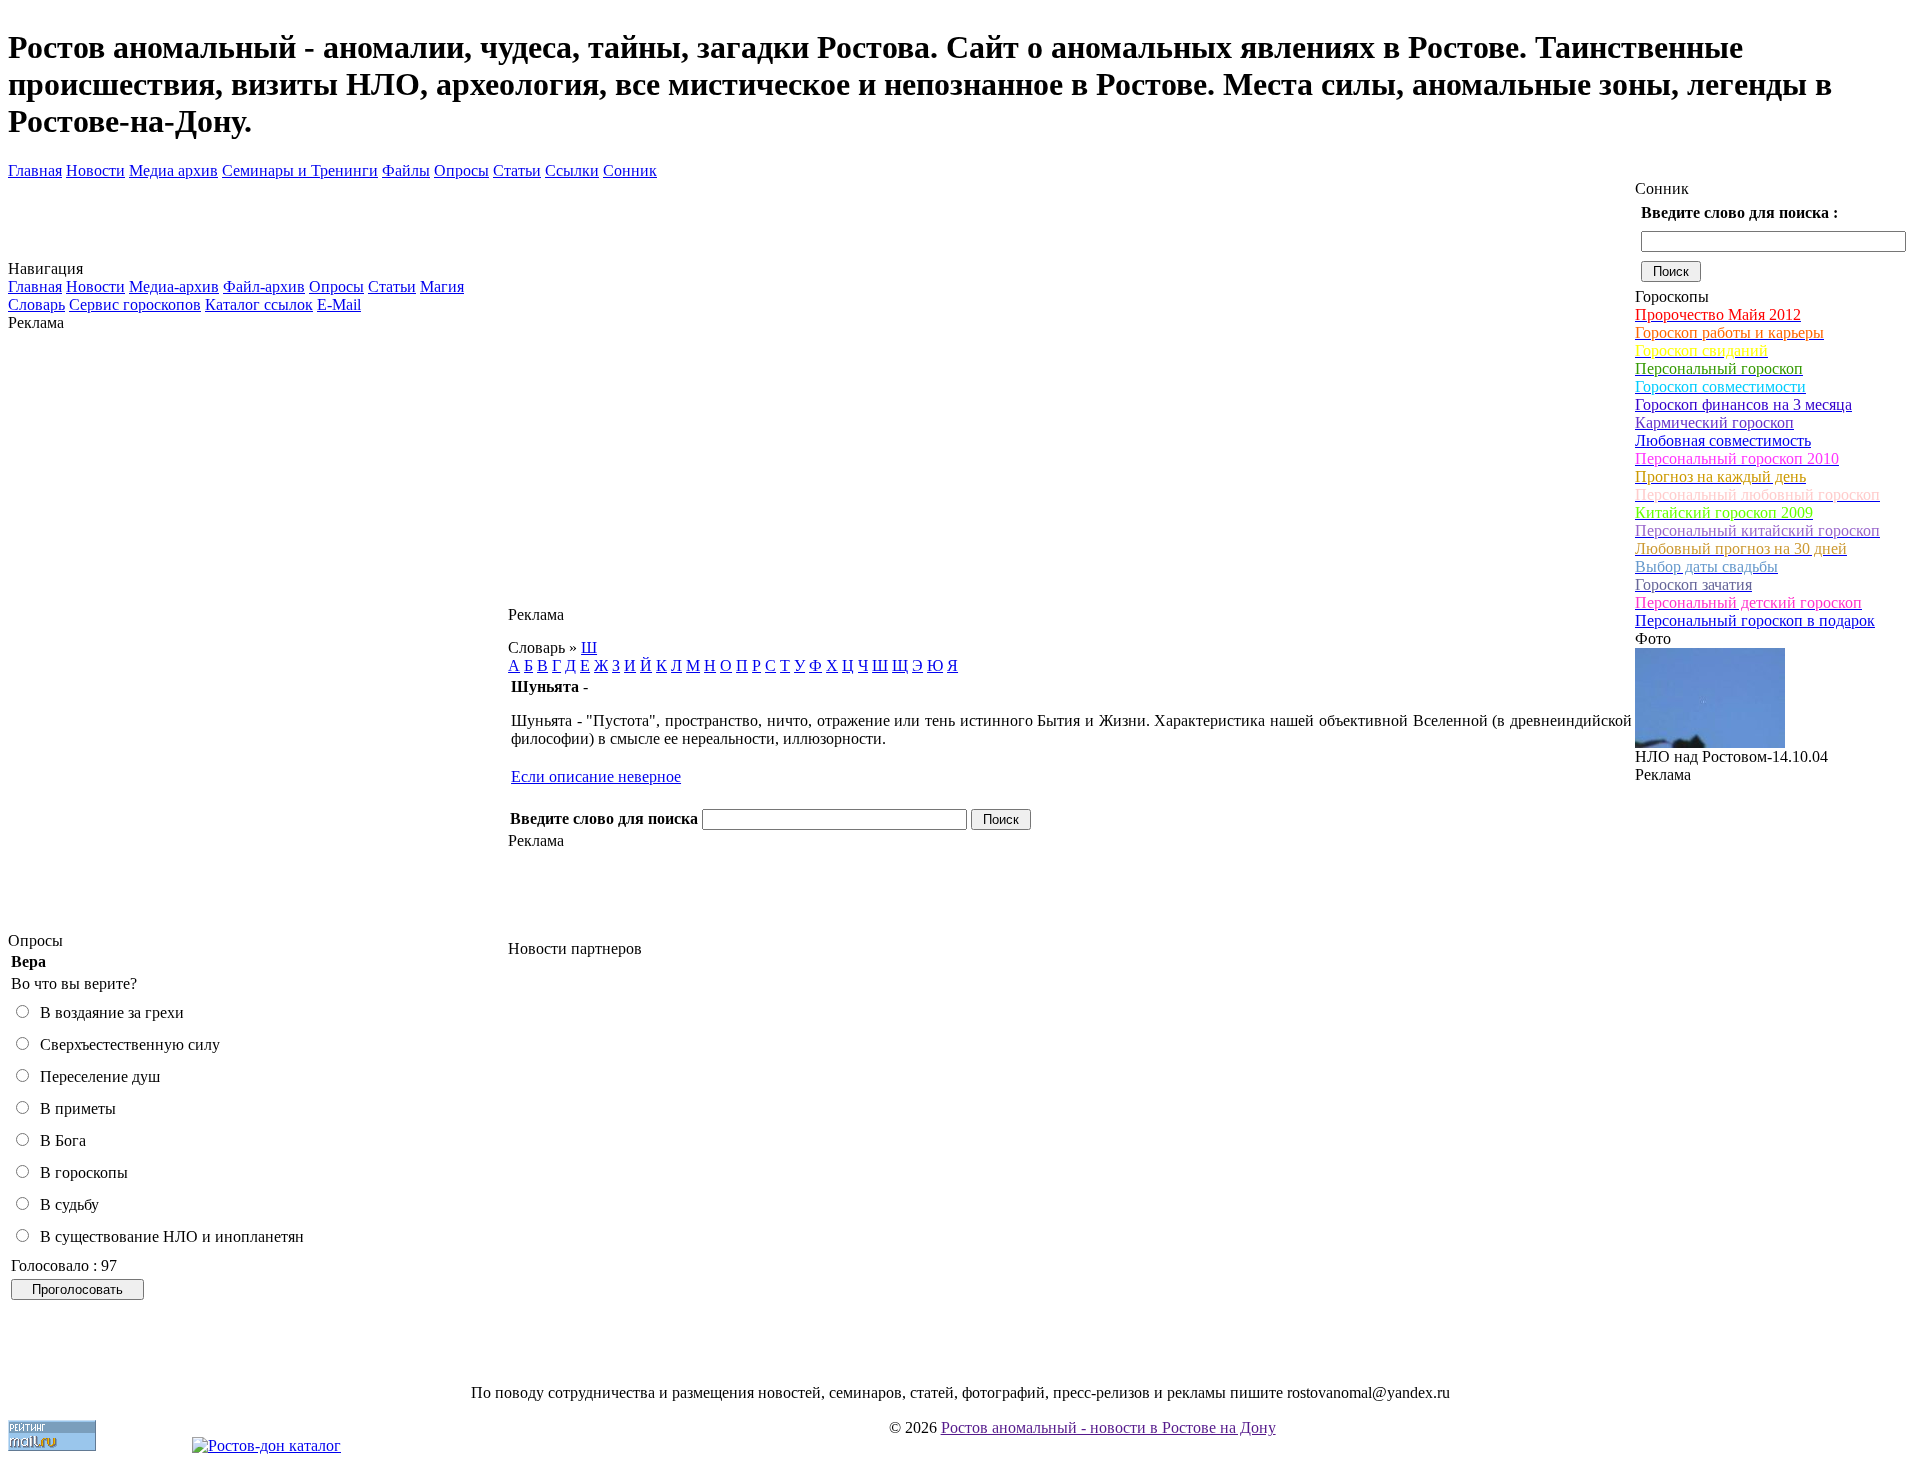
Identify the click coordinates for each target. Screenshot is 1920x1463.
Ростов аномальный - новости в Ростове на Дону (1108, 1427)
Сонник (630, 170)
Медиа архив (173, 170)
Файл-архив (264, 286)
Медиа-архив (174, 286)
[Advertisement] (258, 632)
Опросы (461, 170)
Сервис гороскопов (135, 304)
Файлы (406, 170)
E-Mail (339, 304)
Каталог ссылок (259, 304)
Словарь (36, 304)
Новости (95, 170)
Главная (35, 170)
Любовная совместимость (1723, 440)
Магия (442, 286)
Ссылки (572, 170)
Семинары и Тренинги (300, 170)
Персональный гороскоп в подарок (1755, 620)
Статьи (517, 170)
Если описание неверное (596, 776)
